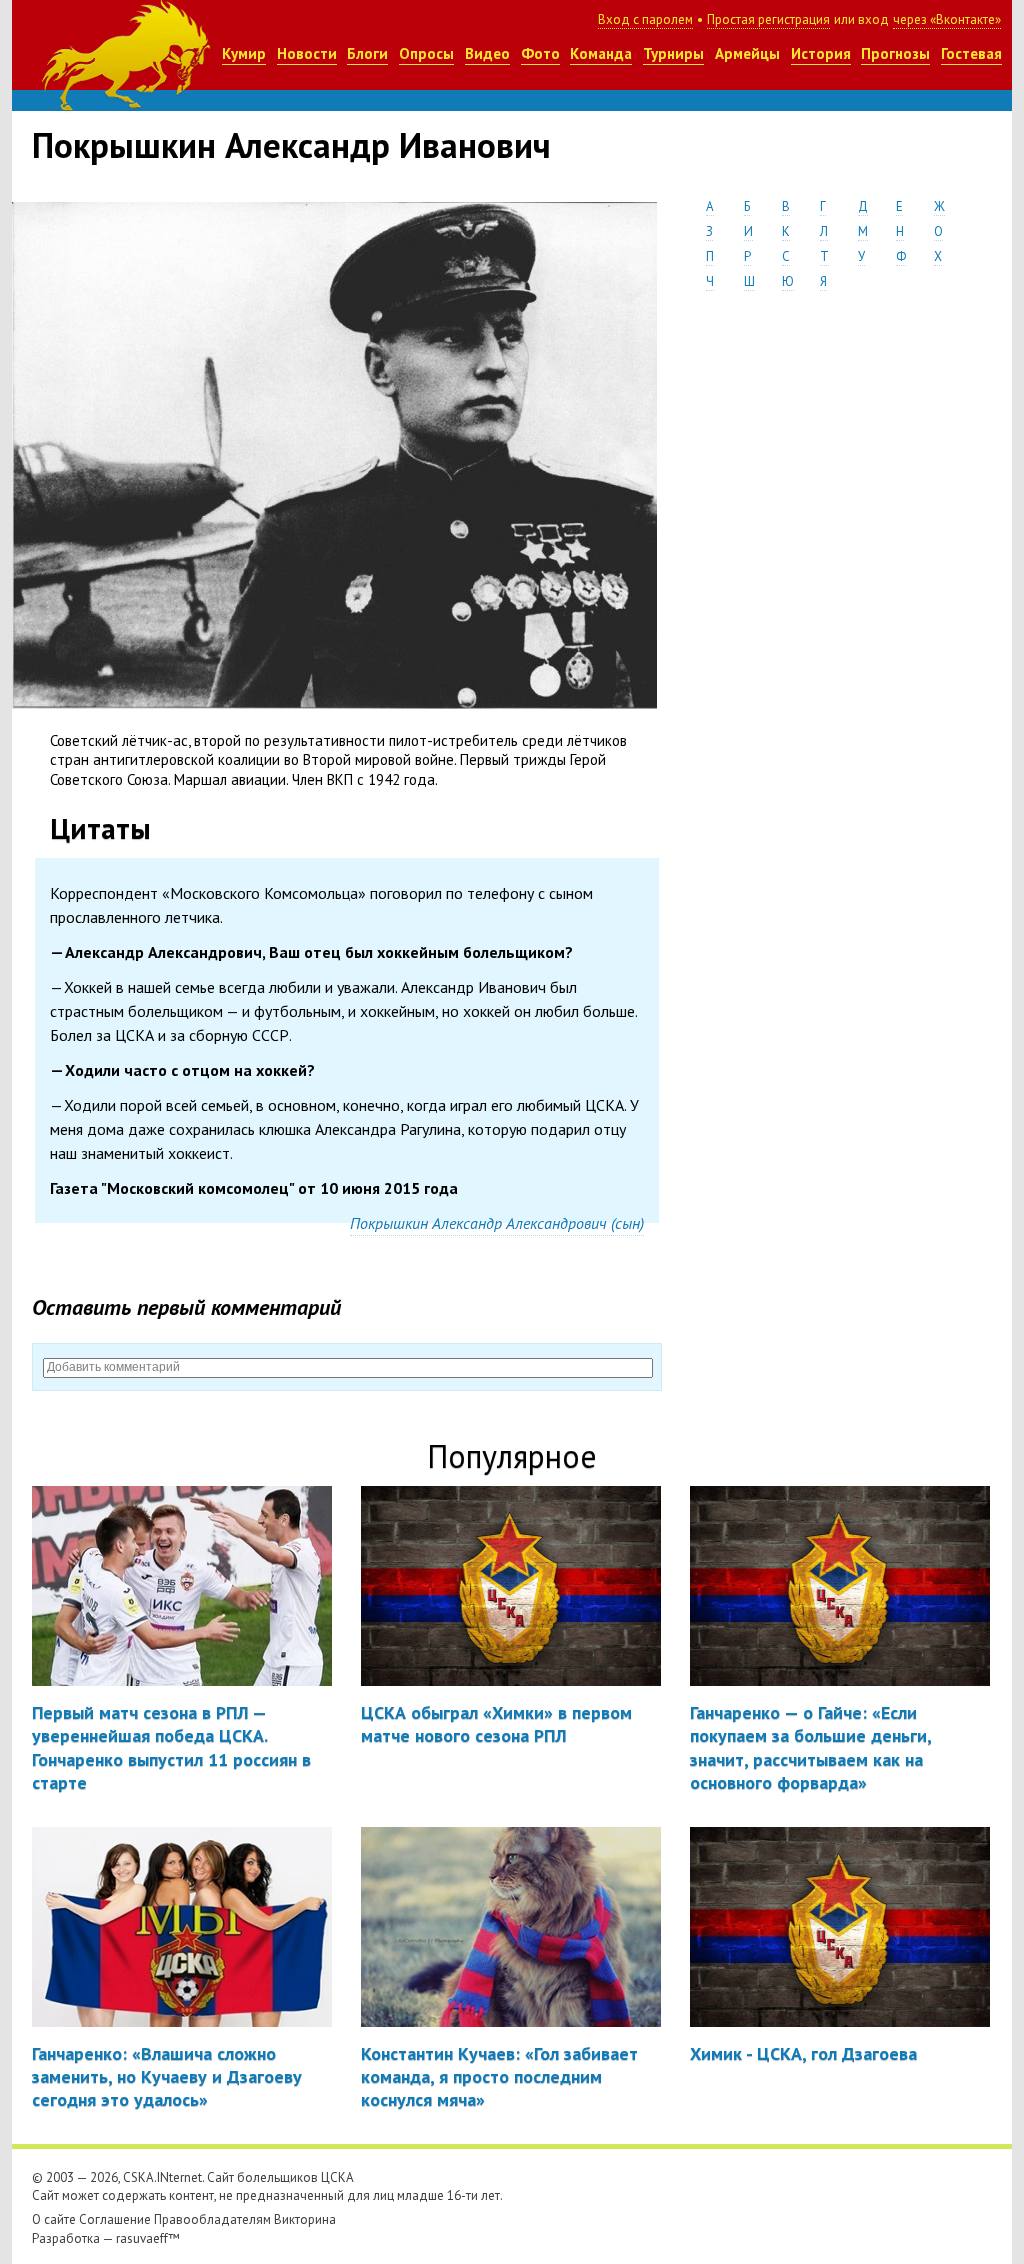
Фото (540, 53)
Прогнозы (895, 53)
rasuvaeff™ (148, 2238)
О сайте (54, 2219)
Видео (487, 53)
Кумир (244, 53)
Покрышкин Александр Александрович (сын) (497, 1223)
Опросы (426, 53)
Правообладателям (212, 2219)
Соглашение (115, 2219)
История (821, 53)
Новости (307, 53)
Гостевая (971, 53)
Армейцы (747, 53)
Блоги (367, 53)
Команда (601, 53)
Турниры (673, 53)
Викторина (305, 2219)
